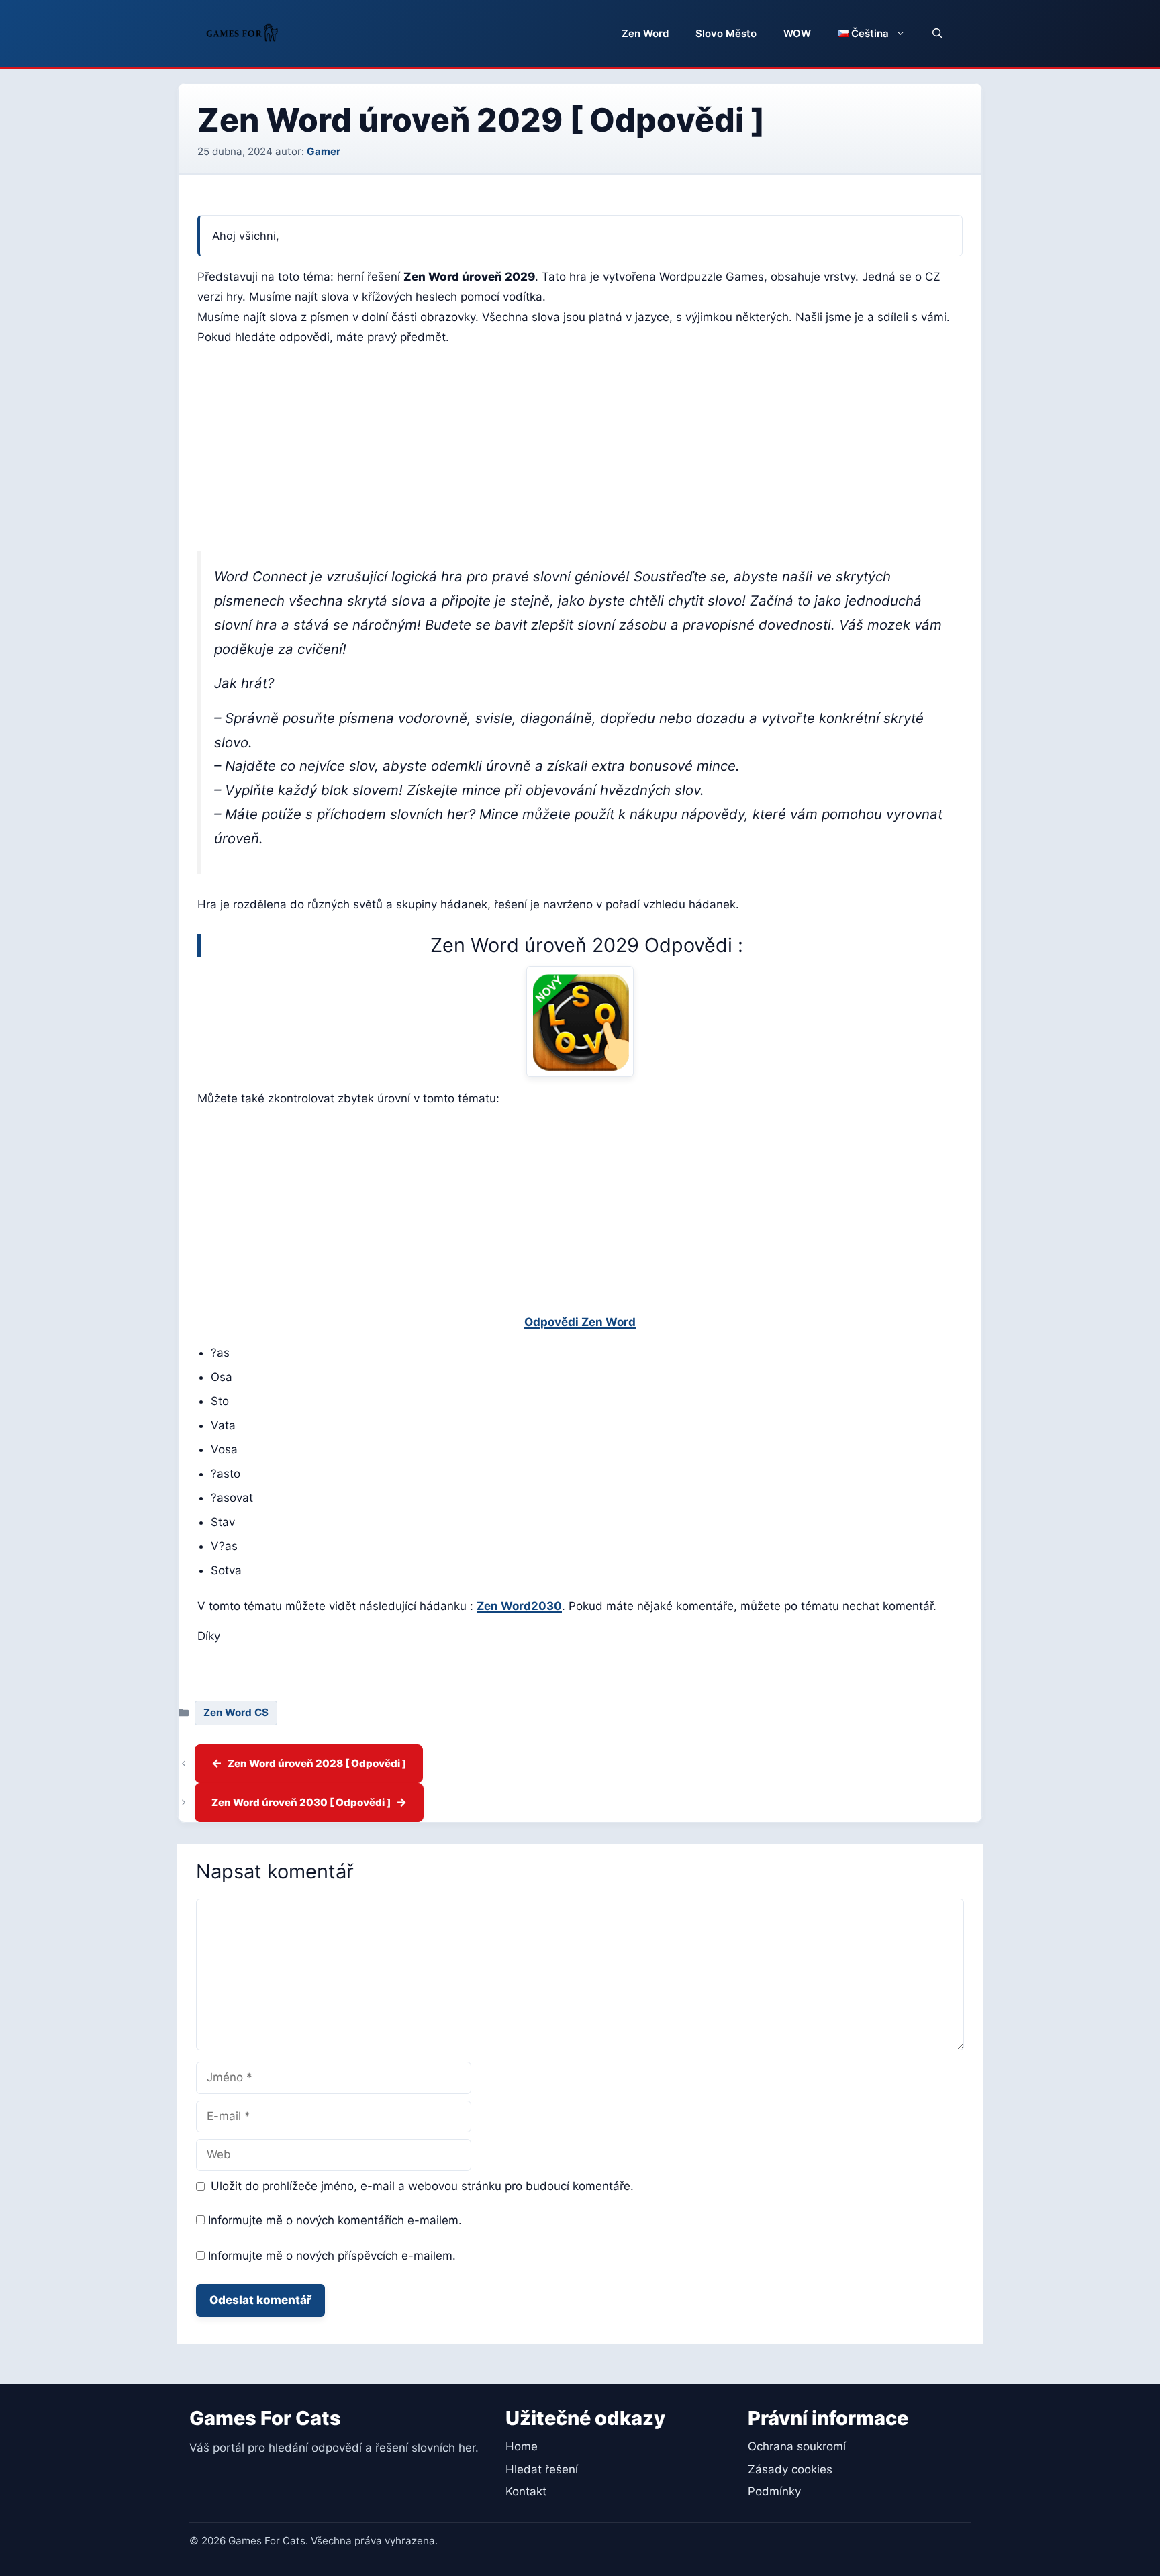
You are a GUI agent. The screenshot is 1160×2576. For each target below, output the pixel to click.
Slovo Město (726, 33)
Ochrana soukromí (797, 2446)
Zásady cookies (790, 2469)
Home (522, 2446)
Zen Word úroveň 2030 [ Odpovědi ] (301, 1802)
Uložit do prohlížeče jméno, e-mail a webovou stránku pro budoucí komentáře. (422, 2186)
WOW (797, 33)
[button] (937, 34)
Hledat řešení (542, 2469)
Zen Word (645, 33)
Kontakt (526, 2491)
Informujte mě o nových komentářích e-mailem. (335, 2220)
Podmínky (774, 2491)
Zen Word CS (236, 1712)
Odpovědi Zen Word (580, 1322)
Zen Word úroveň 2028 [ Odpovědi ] (317, 1763)
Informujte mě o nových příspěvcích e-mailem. (332, 2256)
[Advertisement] (580, 452)
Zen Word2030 (519, 1606)
